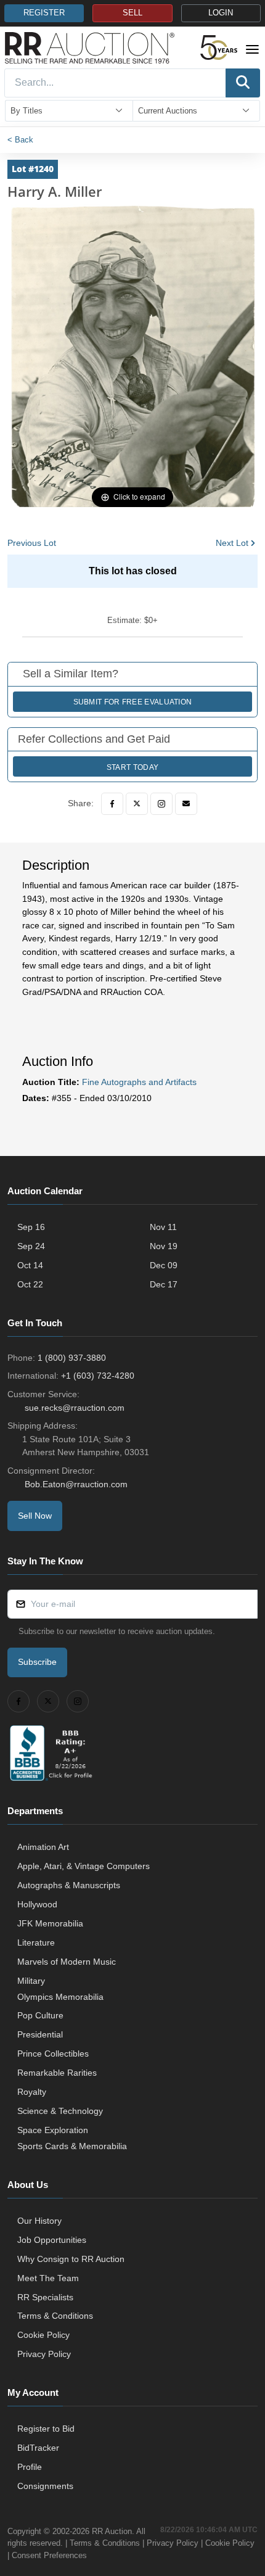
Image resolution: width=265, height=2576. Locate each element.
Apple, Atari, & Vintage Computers (84, 1866)
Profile (30, 2467)
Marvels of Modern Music (67, 1962)
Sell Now (35, 1516)
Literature (36, 1942)
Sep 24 (31, 1246)
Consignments (45, 2486)
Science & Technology (60, 2111)
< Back (20, 140)
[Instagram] (161, 804)
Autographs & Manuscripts (69, 1885)
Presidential (40, 2034)
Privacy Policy (44, 2354)
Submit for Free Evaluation (133, 702)
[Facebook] (112, 804)
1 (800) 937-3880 (72, 1358)
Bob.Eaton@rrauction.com (76, 1484)
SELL (132, 13)
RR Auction (112, 2531)
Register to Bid (46, 2429)
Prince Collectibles (53, 2054)
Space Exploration (53, 2130)
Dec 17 (164, 1284)
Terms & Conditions (55, 2316)
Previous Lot (32, 543)
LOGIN (221, 13)
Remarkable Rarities (57, 2073)
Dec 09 (164, 1265)
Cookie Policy (43, 2335)
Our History (39, 2221)
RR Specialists (45, 2297)
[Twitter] (137, 804)
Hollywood (37, 1904)
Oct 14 (30, 1265)
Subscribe (37, 1662)
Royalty (32, 2092)
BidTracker (38, 2448)
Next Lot (232, 543)
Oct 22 (30, 1284)
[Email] (186, 804)
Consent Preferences (49, 2555)
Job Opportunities (52, 2240)
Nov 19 (164, 1246)
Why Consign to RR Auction (71, 2259)
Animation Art (43, 1847)
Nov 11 (163, 1227)
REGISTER (44, 13)
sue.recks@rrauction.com (75, 1408)
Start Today (132, 767)
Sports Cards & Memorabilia (72, 2146)
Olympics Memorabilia (60, 1997)
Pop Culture (40, 2015)
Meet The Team (48, 2278)
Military (31, 1981)
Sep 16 (31, 1227)
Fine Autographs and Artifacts (139, 1082)
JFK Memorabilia (50, 1923)
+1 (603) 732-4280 (98, 1376)
